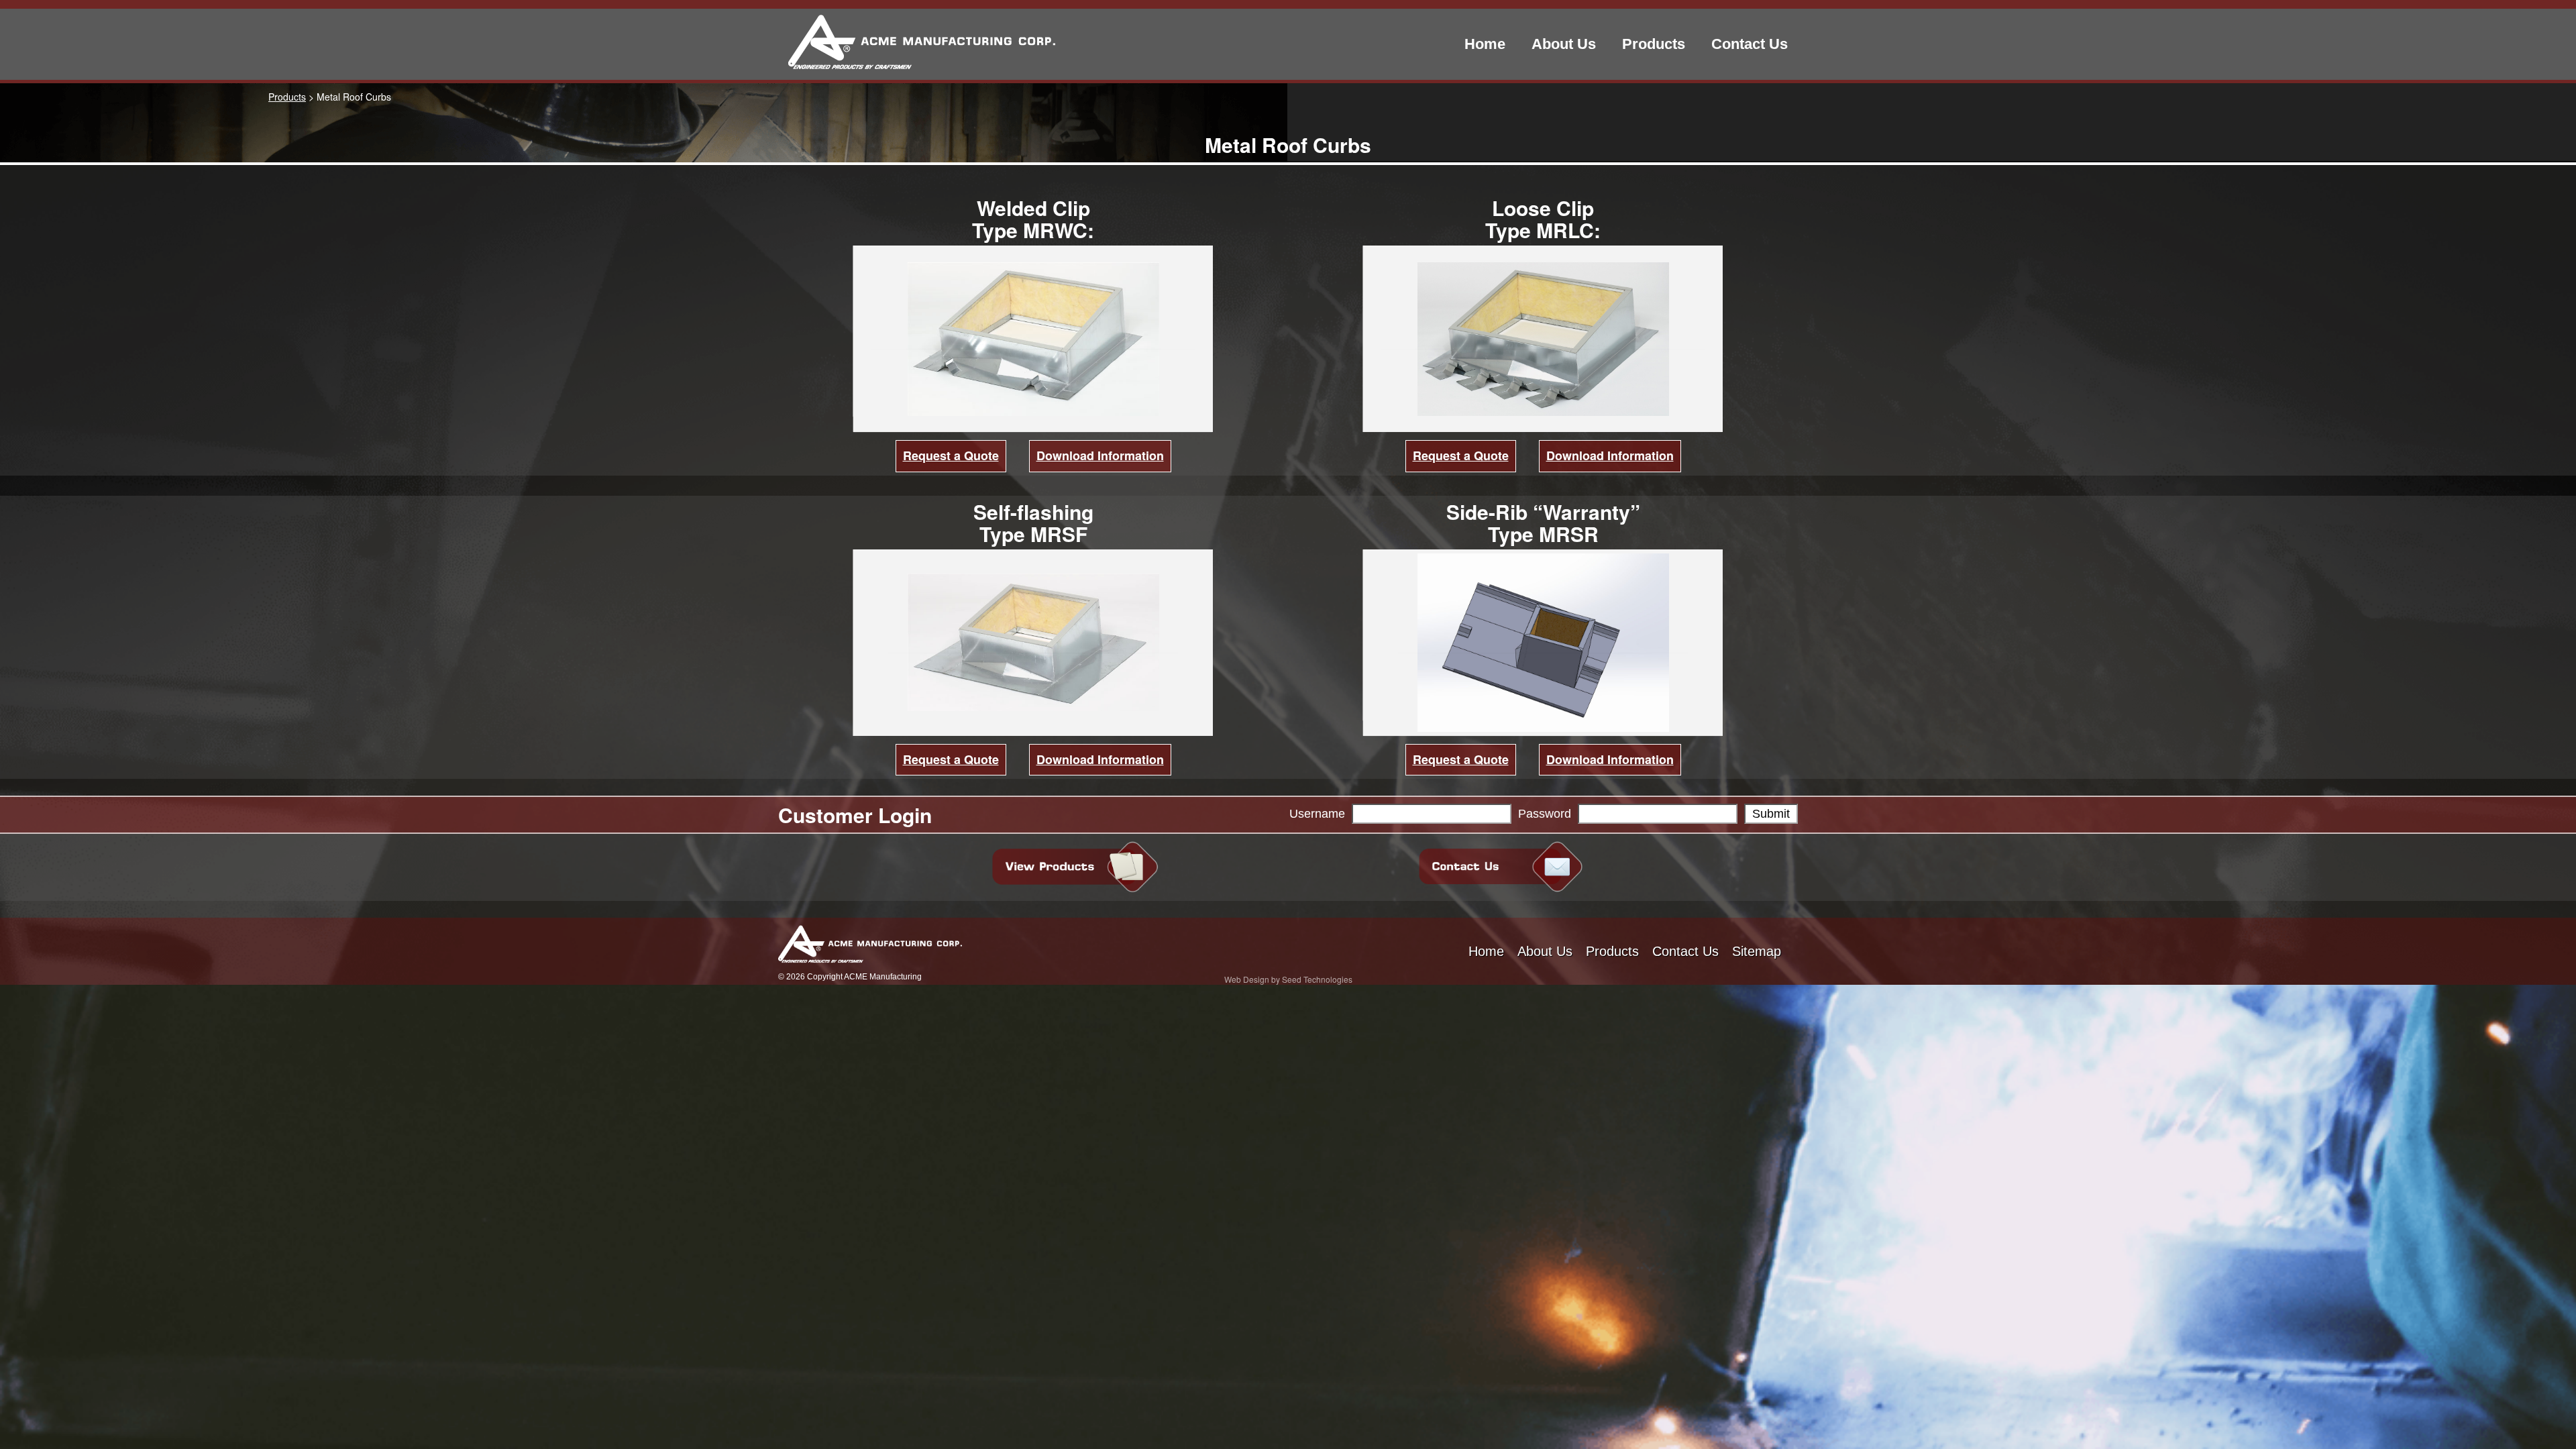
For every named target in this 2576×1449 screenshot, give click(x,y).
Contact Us (1750, 44)
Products (1654, 44)
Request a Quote (951, 455)
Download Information (1100, 455)
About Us (1564, 44)
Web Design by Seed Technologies (1288, 979)
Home (1485, 44)
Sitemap (1757, 951)
